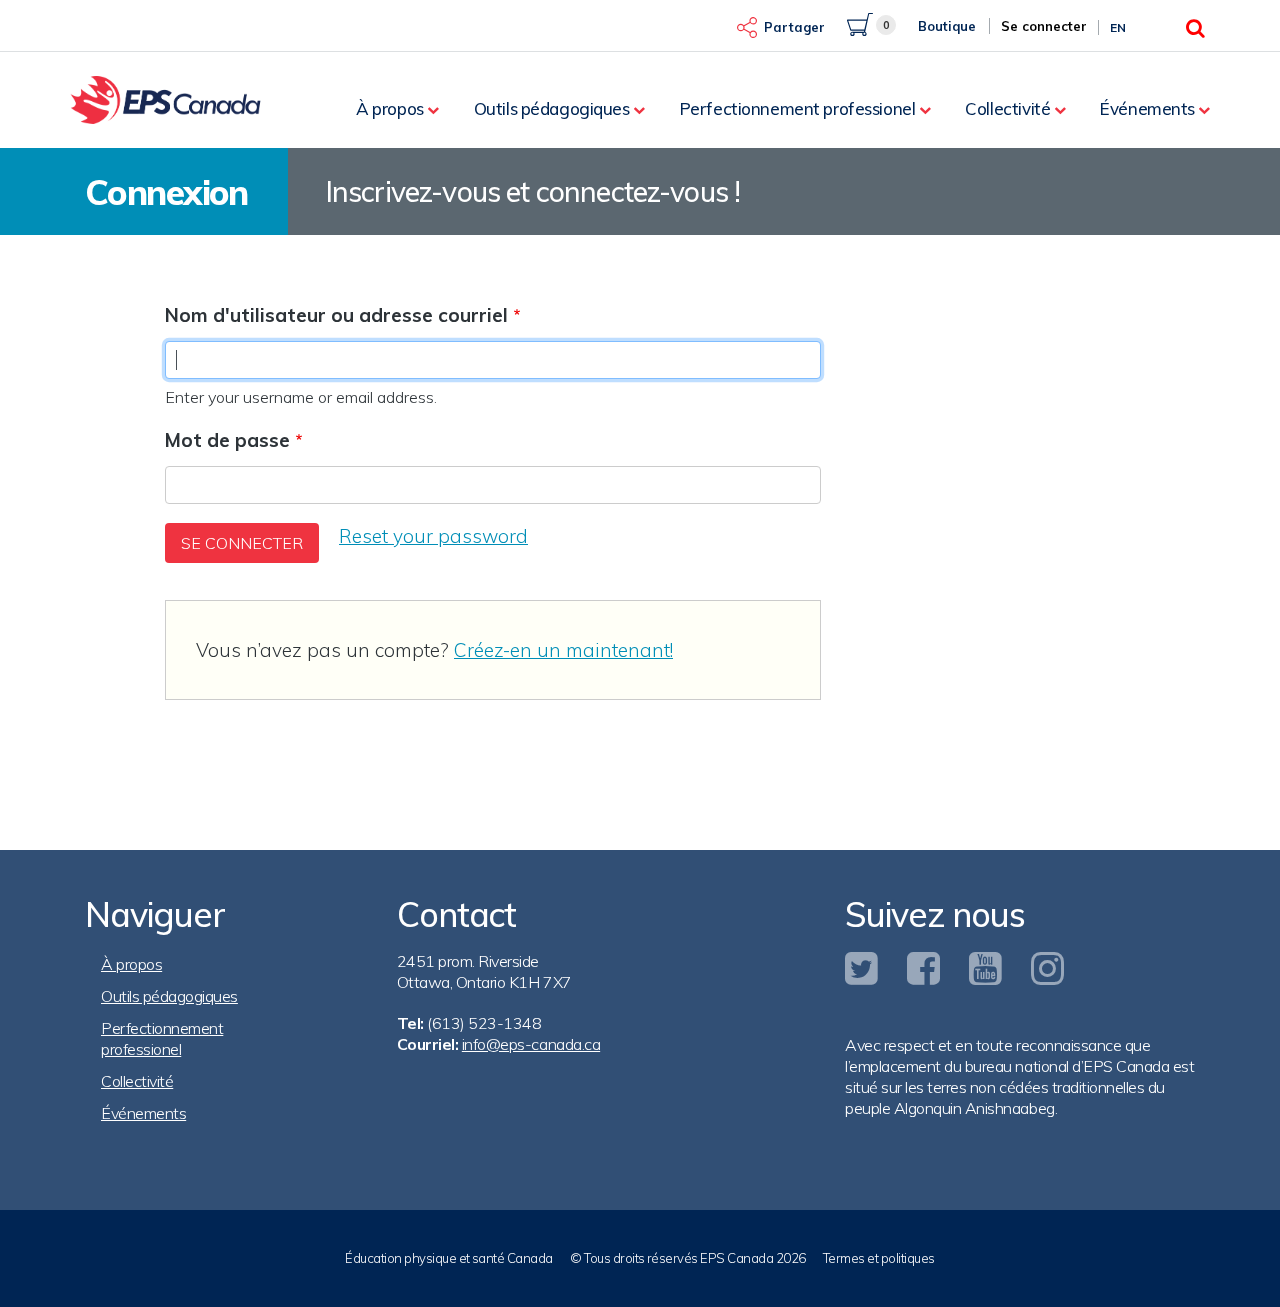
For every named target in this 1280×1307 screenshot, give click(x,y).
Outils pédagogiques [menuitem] (552, 108)
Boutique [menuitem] (947, 26)
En (1118, 27)
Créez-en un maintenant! (563, 650)
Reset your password (433, 536)
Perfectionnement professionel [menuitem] (798, 108)
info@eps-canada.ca (531, 1044)
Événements (143, 1113)
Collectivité (137, 1081)
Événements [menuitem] (1147, 108)
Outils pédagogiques (169, 996)
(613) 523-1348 (484, 1023)
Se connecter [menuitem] (1044, 26)
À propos (131, 964)
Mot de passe (227, 440)
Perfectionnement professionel (162, 1038)
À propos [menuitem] (390, 108)
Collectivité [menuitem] (1007, 108)
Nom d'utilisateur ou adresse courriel (336, 315)
